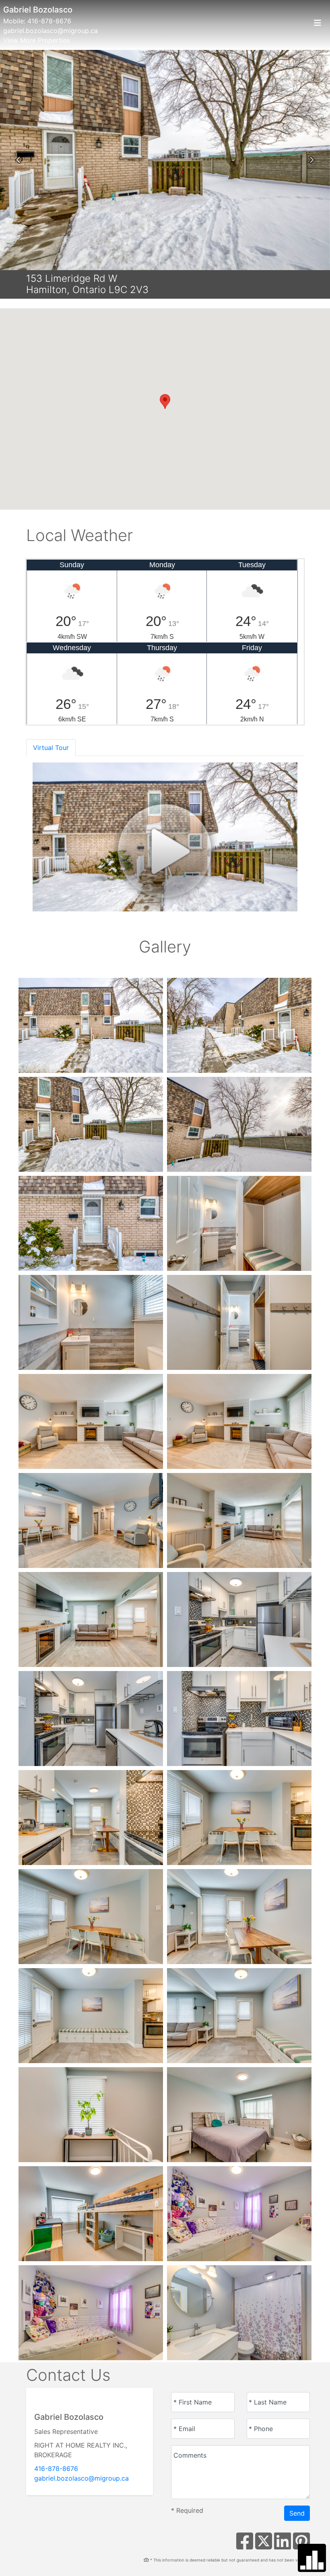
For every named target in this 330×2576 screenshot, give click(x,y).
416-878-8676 (49, 21)
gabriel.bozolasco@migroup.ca (51, 31)
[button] (18, 160)
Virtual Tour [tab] (51, 748)
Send (297, 2513)
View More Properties (36, 40)
